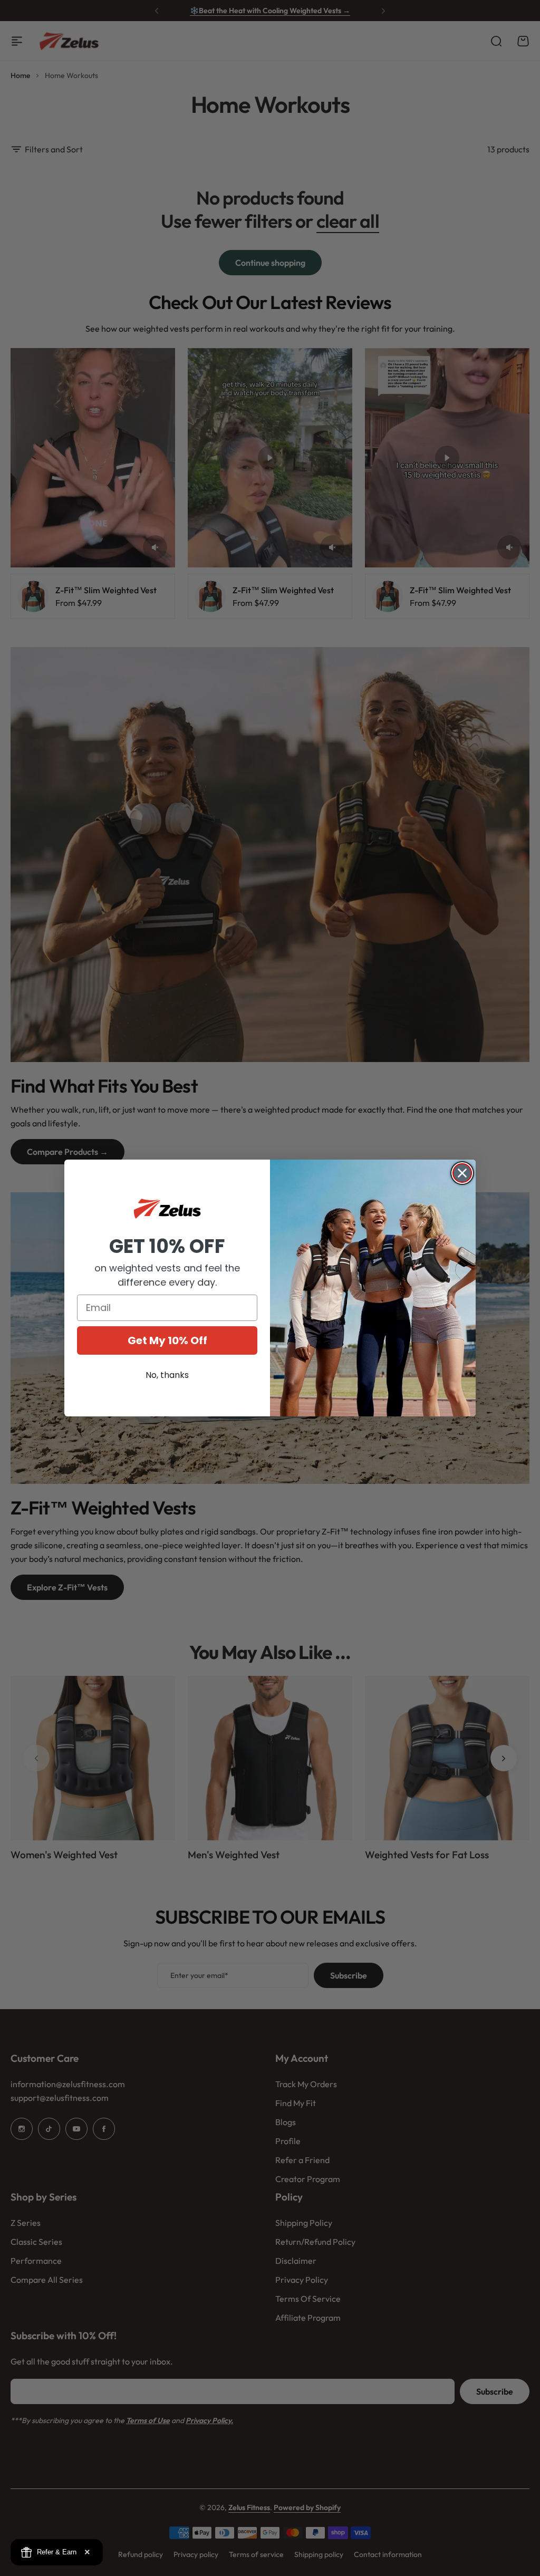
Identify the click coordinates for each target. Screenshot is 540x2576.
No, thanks (167, 1375)
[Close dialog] (462, 1173)
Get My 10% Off (167, 1340)
